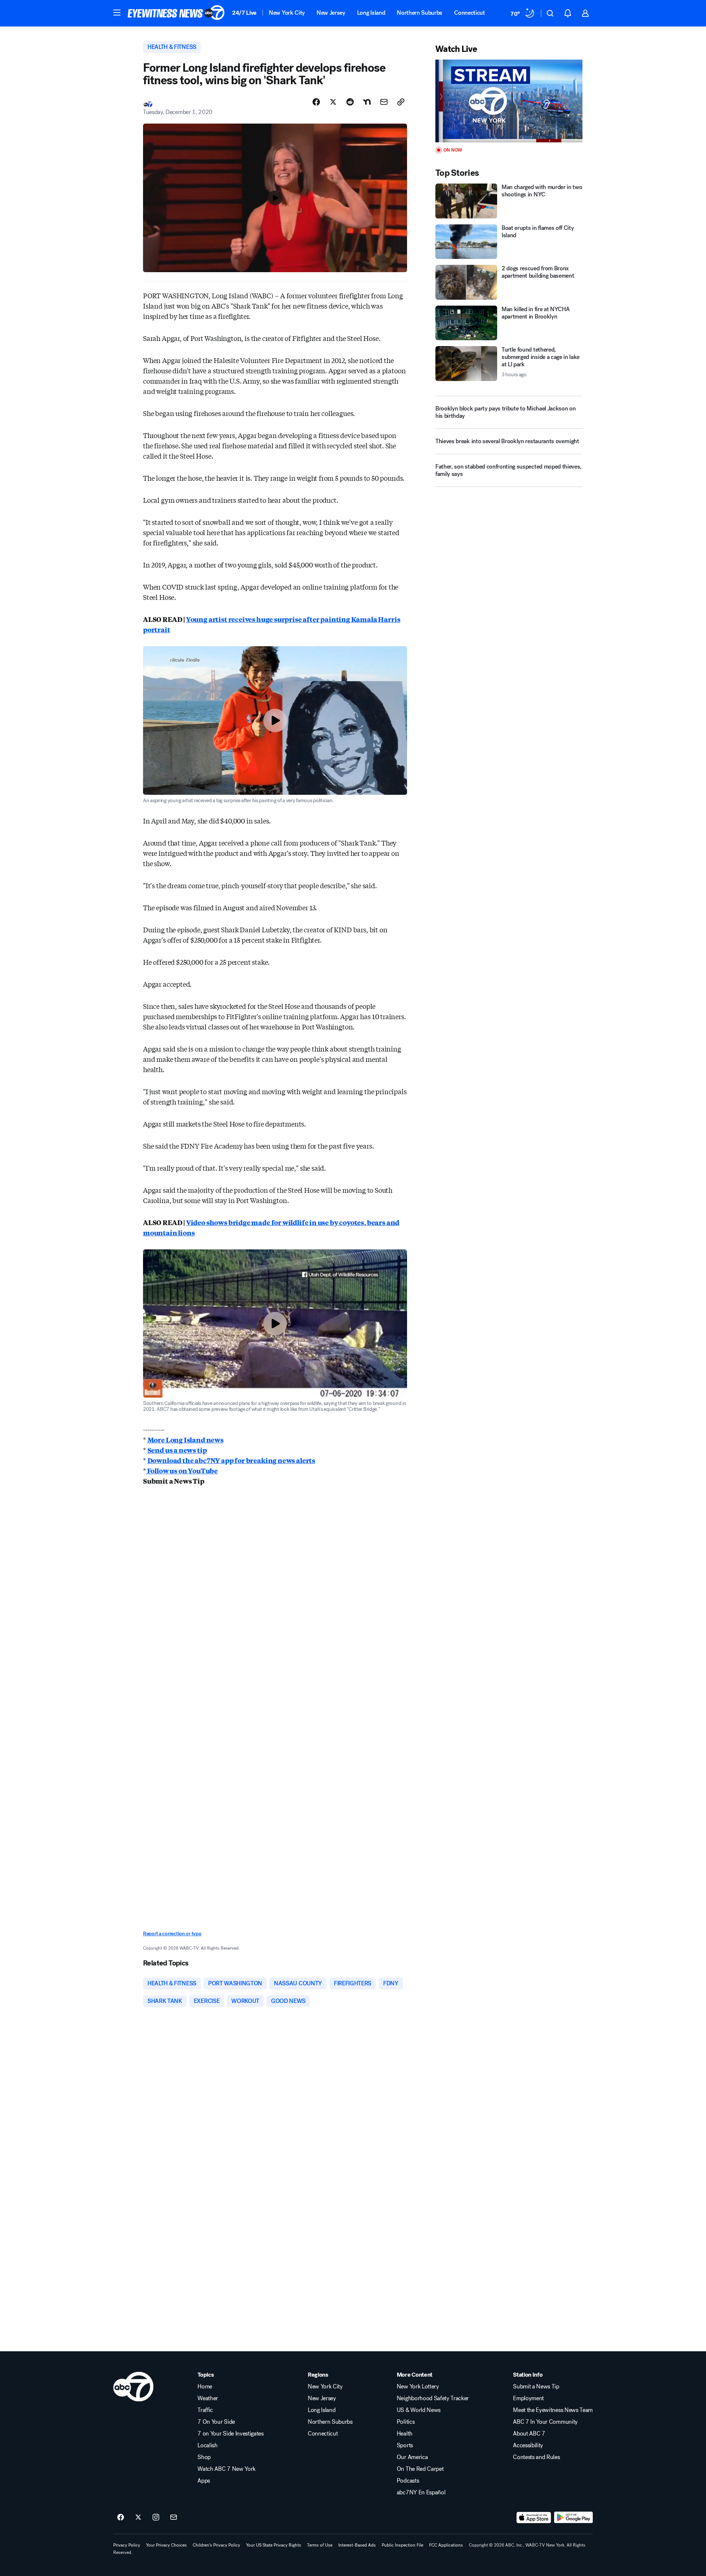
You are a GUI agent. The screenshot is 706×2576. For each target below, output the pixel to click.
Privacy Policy (127, 2545)
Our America (412, 2457)
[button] (117, 13)
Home (205, 2387)
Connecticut (469, 13)
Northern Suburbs (420, 13)
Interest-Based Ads (357, 2545)
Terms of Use (320, 2545)
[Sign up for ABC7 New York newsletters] (174, 2518)
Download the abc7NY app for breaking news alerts (231, 1460)
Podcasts (408, 2481)
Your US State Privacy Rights (274, 2545)
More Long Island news (186, 1440)
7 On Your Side (216, 2422)
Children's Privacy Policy (216, 2545)
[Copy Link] (401, 102)
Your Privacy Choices (166, 2545)
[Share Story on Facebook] (316, 102)
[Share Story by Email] (384, 102)
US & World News (419, 2410)
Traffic (205, 2410)
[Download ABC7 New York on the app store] (534, 2518)
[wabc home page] (133, 2387)
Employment (528, 2398)
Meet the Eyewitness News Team (553, 2410)
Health (405, 2434)
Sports (405, 2445)
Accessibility (528, 2445)
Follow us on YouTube (182, 1470)
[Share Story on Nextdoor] (367, 102)
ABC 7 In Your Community (545, 2422)
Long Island (371, 13)
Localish (207, 2445)
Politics (406, 2422)
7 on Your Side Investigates (230, 2434)
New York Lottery (418, 2387)
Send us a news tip (177, 1450)
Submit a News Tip (536, 2387)
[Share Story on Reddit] (350, 102)
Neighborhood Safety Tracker (433, 2398)
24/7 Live (244, 13)
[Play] (509, 101)
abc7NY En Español (421, 2493)
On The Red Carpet (420, 2469)
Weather (208, 2398)
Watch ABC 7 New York (227, 2469)
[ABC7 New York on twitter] (138, 2518)
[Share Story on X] (333, 102)
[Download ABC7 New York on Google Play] (573, 2518)
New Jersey (331, 13)
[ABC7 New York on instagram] (156, 2518)
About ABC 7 (529, 2434)
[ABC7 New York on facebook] (121, 2518)
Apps (204, 2481)
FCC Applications (446, 2545)
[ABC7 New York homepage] (176, 13)
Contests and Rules (536, 2457)
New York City (287, 13)
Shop (204, 2457)
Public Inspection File (402, 2545)
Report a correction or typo (172, 1934)
